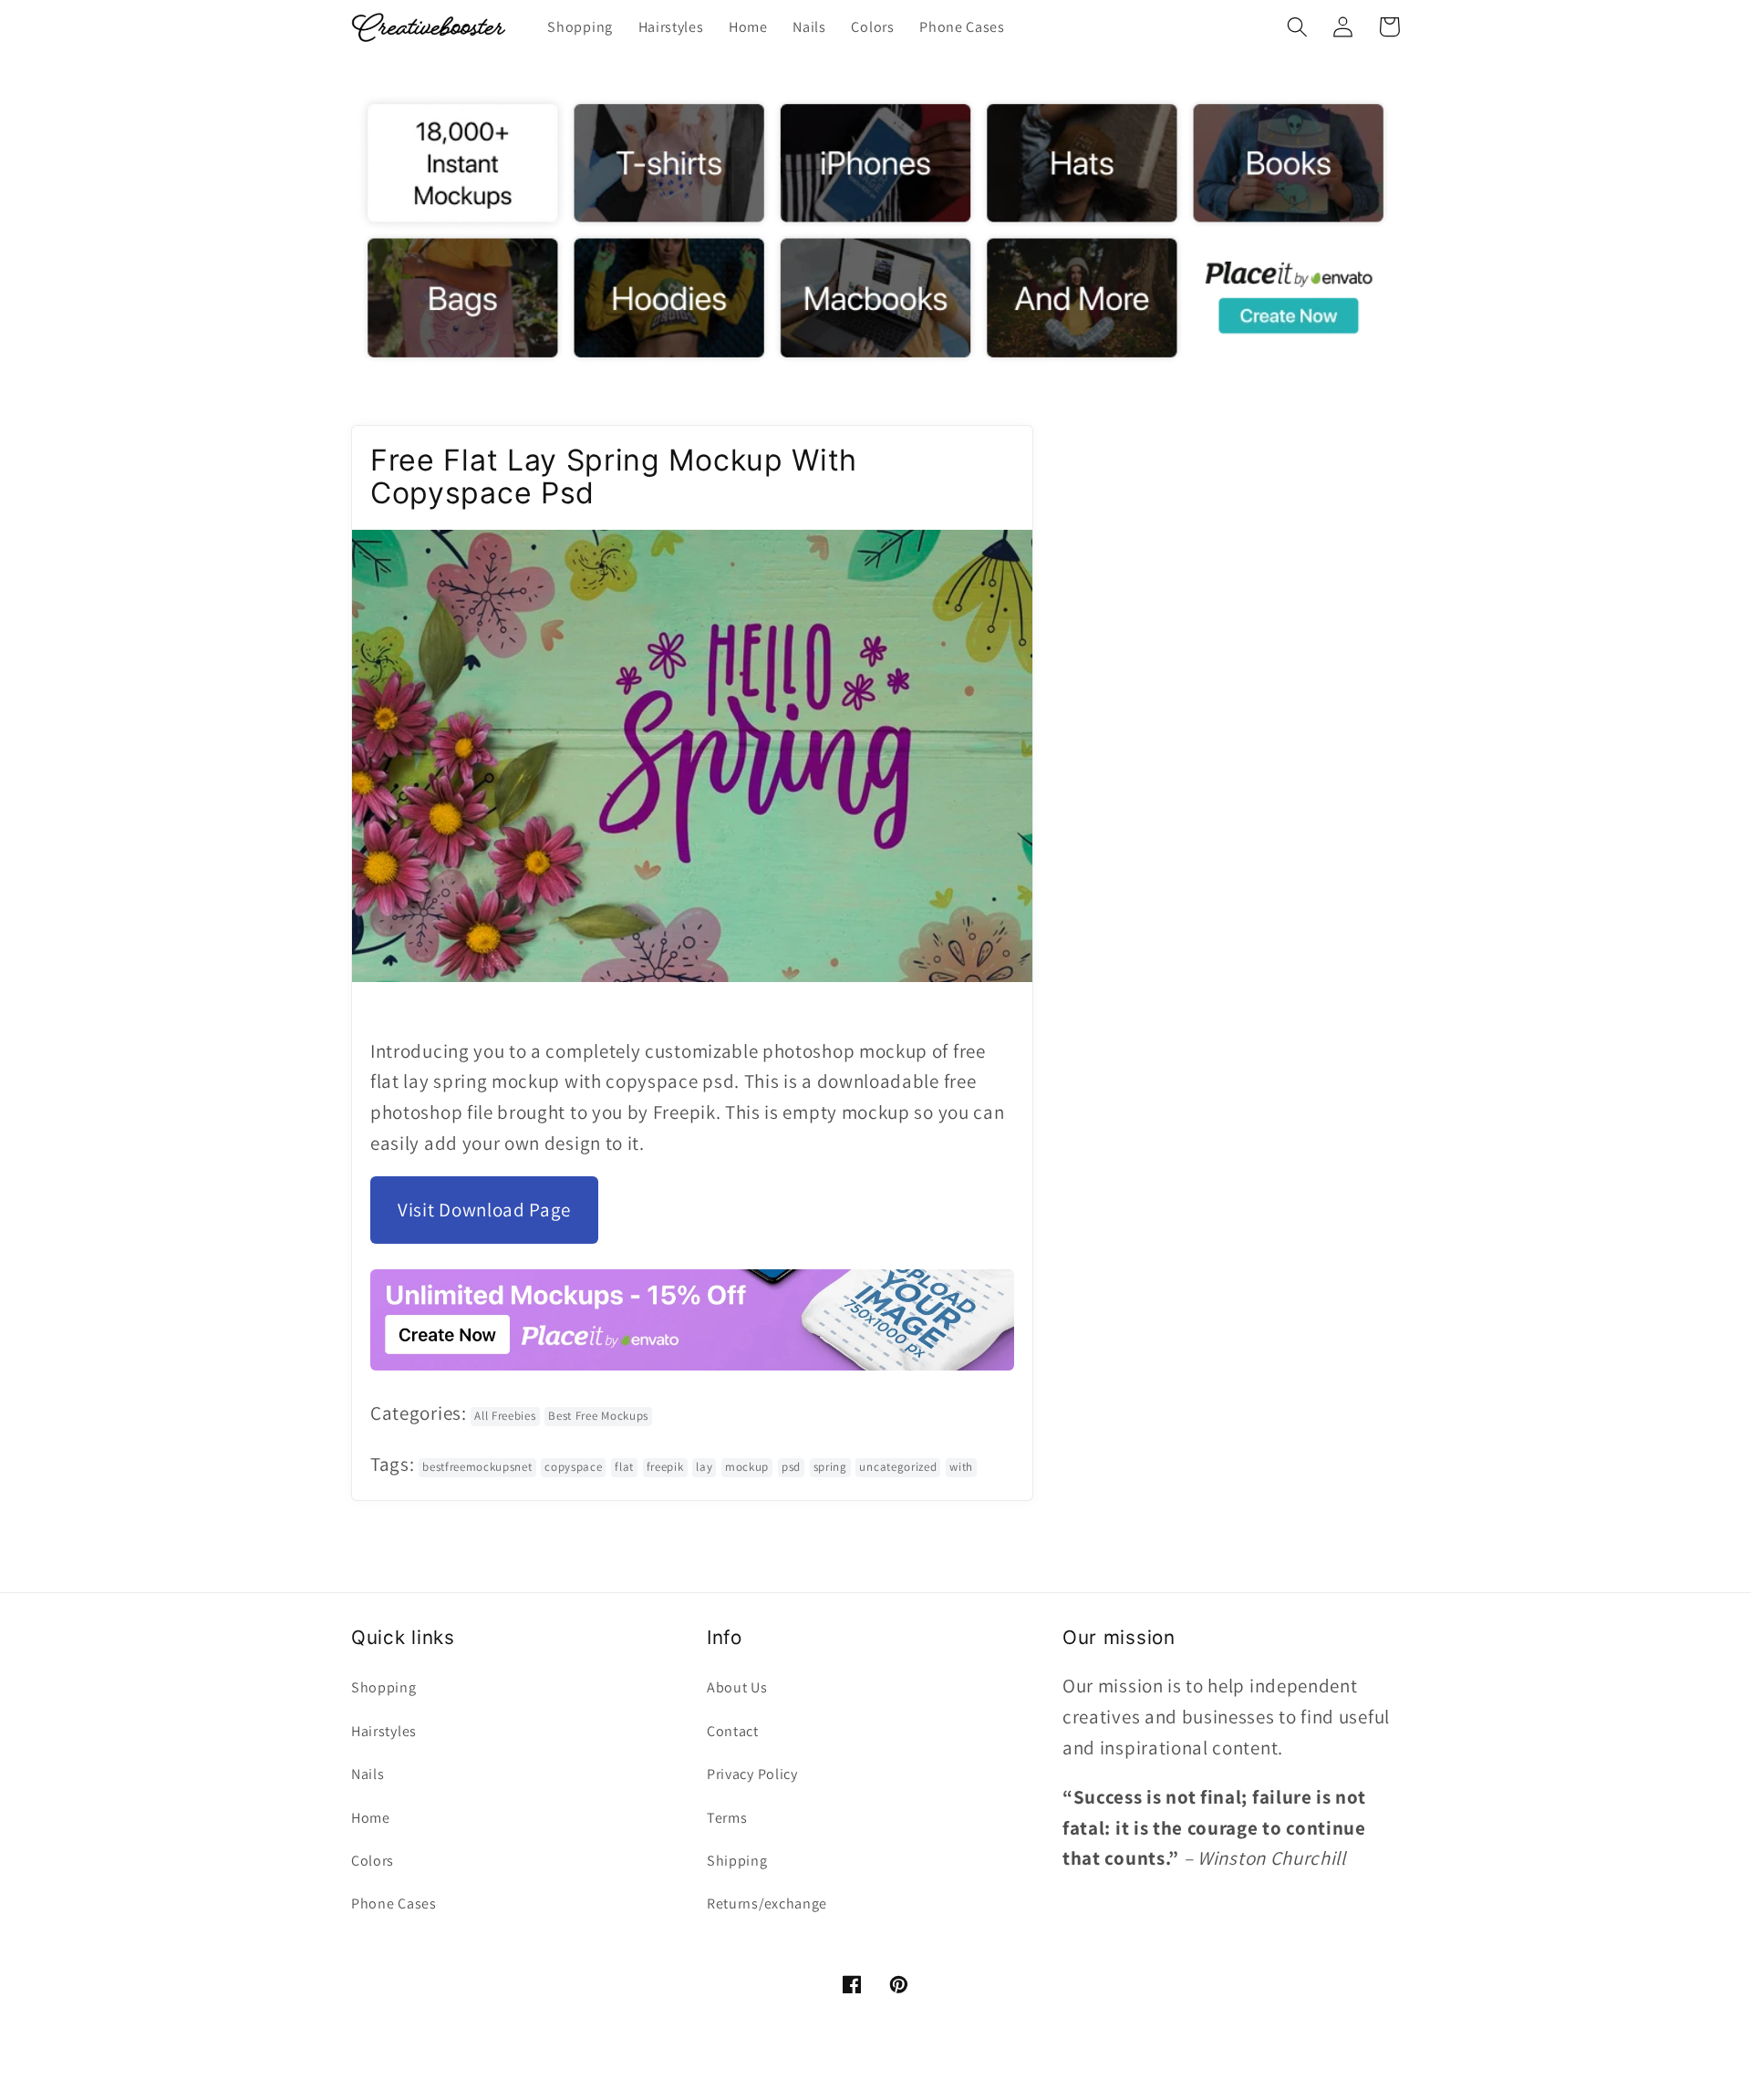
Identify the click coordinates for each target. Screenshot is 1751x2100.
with (961, 1467)
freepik (665, 1467)
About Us (737, 1687)
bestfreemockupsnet (477, 1467)
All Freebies (505, 1416)
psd (791, 1467)
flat (624, 1467)
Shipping (737, 1861)
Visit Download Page (484, 1210)
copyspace (573, 1467)
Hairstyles (384, 1731)
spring (830, 1467)
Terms (727, 1818)
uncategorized (898, 1467)
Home (371, 1818)
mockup (747, 1467)
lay (704, 1467)
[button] (1297, 27)
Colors (373, 1861)
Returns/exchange (767, 1903)
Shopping (384, 1687)
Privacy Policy (752, 1774)
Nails (368, 1774)
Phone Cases (394, 1903)
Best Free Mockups (598, 1416)
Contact (733, 1731)
